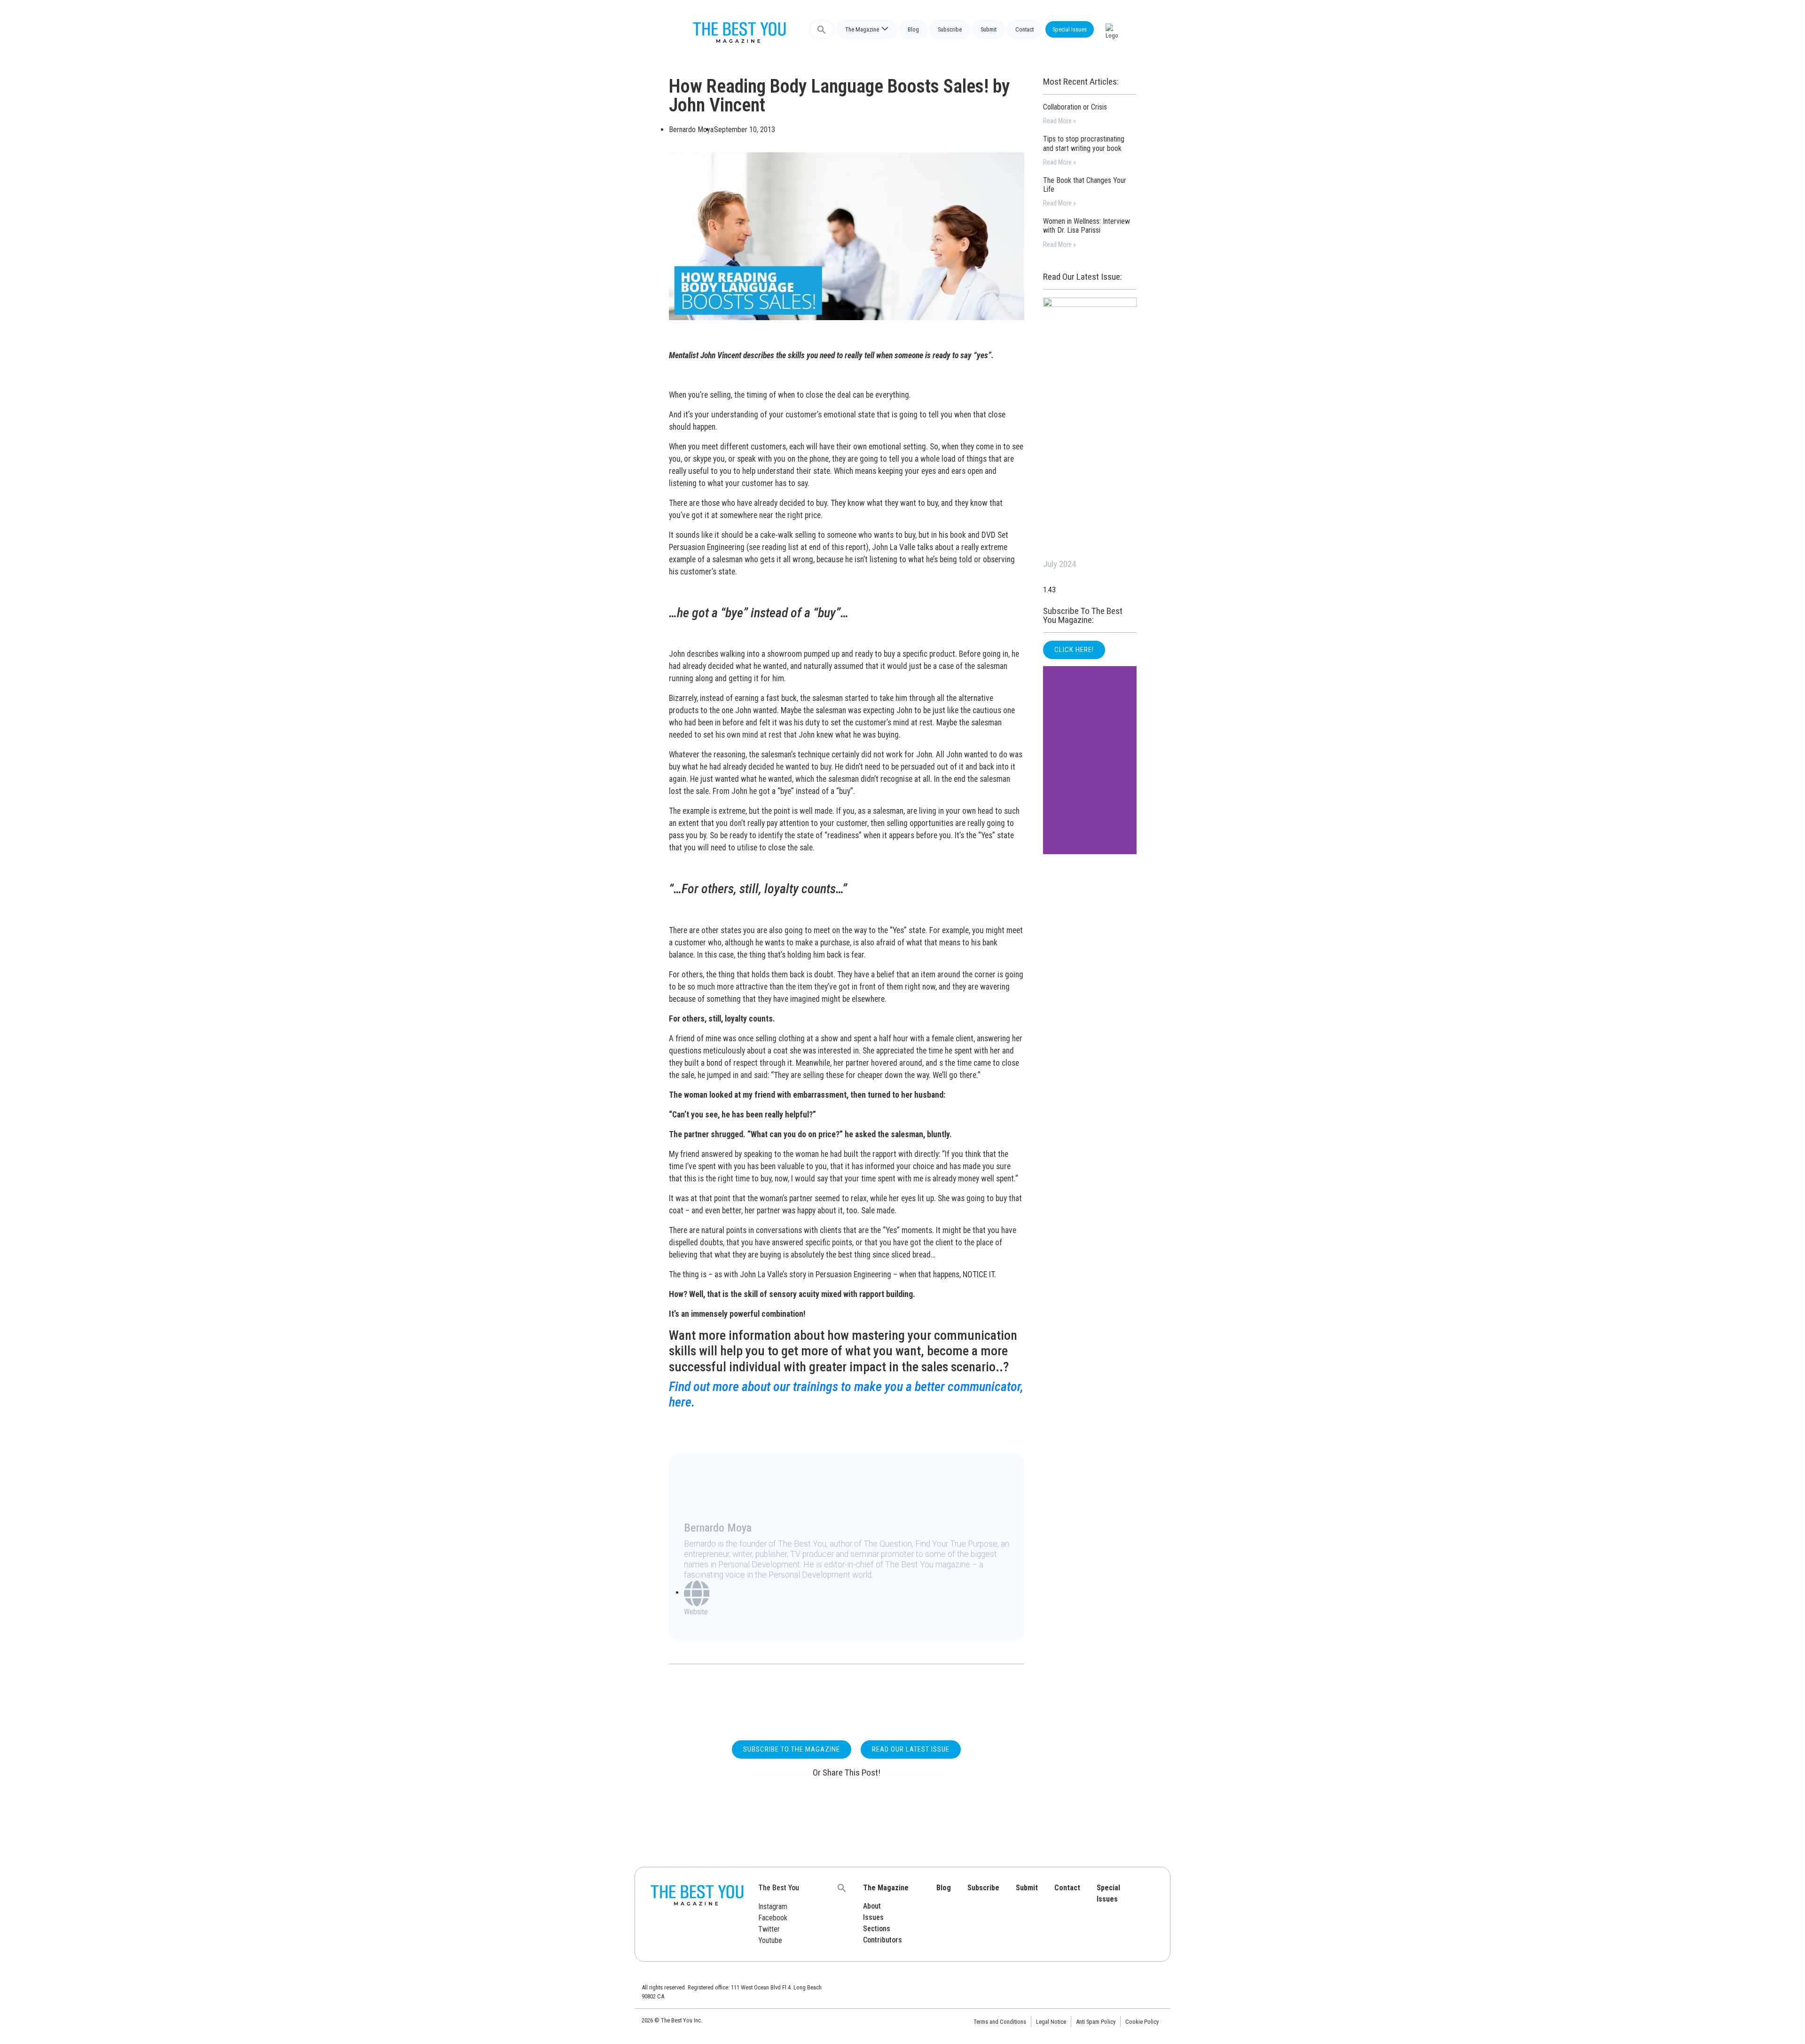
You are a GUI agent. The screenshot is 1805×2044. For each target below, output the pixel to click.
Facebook (773, 1918)
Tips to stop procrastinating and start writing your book (1084, 143)
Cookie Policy (1142, 2022)
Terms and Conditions (1000, 2022)
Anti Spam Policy (1096, 2022)
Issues (873, 1917)
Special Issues (1070, 29)
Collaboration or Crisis (1075, 107)
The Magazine (862, 29)
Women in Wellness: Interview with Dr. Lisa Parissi (1087, 226)
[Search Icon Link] (822, 29)
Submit (989, 29)
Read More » (1059, 121)
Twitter (769, 1929)
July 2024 (1059, 564)
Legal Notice (1051, 2022)
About (872, 1906)
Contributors (883, 1940)
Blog (913, 29)
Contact (1024, 29)
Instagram (773, 1906)
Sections (877, 1929)
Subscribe (950, 29)
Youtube (770, 1940)
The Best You (779, 1888)
